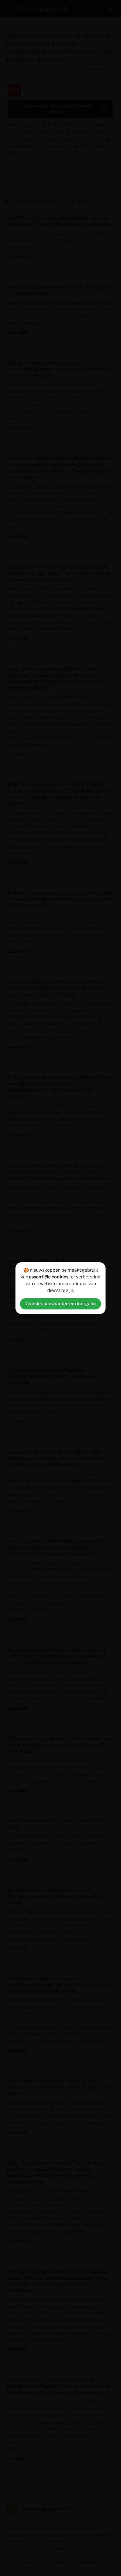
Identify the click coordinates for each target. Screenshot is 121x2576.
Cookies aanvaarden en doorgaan (61, 1304)
